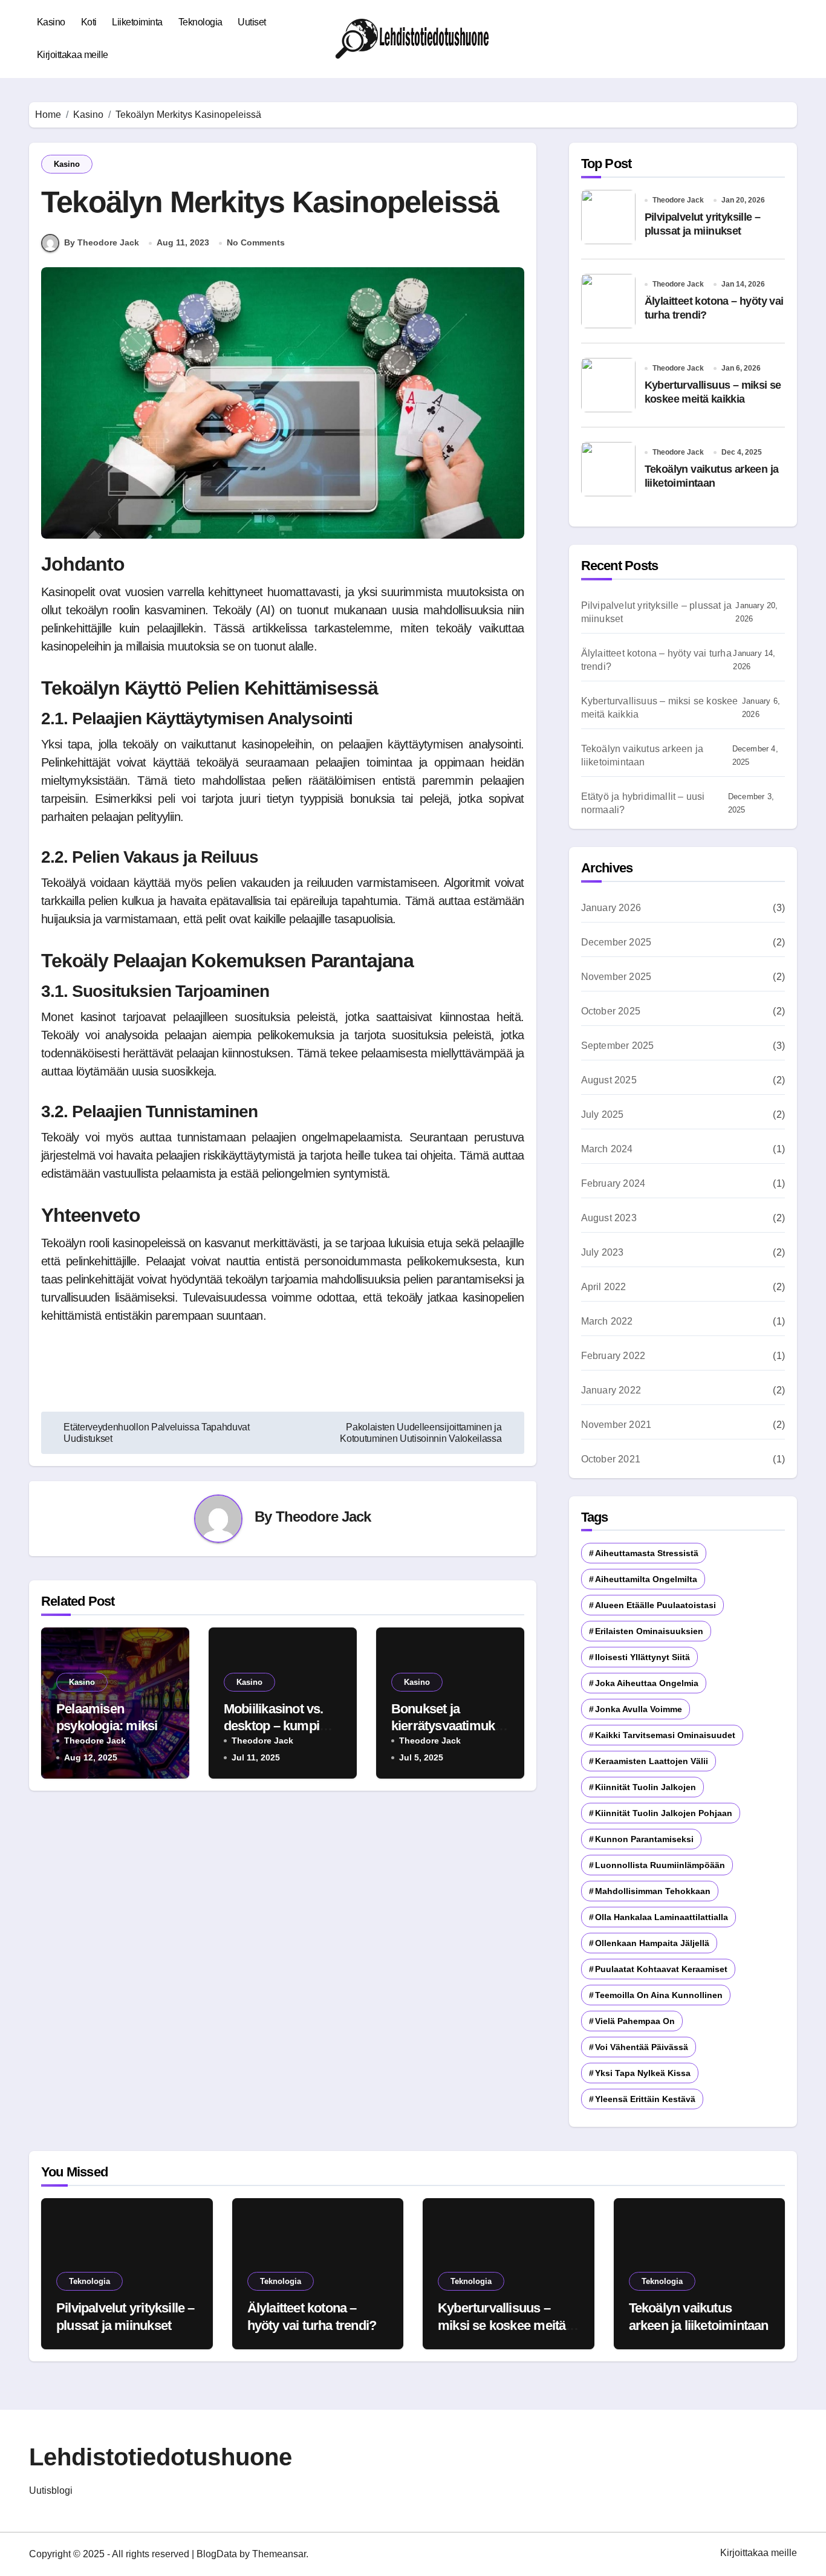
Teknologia (200, 22)
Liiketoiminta (137, 22)
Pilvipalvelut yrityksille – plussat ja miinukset (657, 612)
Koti (89, 22)
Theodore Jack (324, 1517)
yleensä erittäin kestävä (645, 2099)
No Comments (256, 242)
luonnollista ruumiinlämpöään (660, 1865)
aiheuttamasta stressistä (647, 1553)
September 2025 (618, 1046)
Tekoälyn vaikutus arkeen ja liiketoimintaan (642, 755)
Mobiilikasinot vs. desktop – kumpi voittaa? (274, 1726)
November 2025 (616, 977)
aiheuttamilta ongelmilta (646, 1579)
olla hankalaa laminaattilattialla (662, 1917)
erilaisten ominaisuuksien (649, 1631)
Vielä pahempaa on (635, 2021)
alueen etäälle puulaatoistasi (655, 1605)
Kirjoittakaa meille (73, 55)
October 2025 (611, 1011)
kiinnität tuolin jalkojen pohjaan (664, 1813)
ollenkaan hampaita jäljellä (652, 1943)
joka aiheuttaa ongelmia (647, 1683)
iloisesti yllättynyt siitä (642, 1657)
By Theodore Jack (102, 242)
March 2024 (607, 1149)
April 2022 (604, 1287)
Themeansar (279, 2554)
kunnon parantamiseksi (644, 1839)
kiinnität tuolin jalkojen (646, 1787)
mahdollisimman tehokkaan (653, 1891)
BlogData (217, 2554)
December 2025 (616, 942)
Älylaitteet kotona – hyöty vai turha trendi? (656, 660)
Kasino (51, 22)
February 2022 (613, 1356)
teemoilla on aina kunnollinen (659, 1995)
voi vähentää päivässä (642, 2047)
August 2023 (609, 1218)
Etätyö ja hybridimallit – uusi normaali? (643, 803)
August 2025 (609, 1080)
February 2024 (613, 1183)
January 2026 (611, 908)
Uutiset (252, 22)
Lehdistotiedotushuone (161, 2457)
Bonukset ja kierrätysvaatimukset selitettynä (450, 1726)
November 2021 (616, 1425)
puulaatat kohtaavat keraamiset (661, 1969)
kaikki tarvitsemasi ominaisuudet (665, 1735)
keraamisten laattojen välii (652, 1761)
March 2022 (607, 1321)
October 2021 (611, 1459)
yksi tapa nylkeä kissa (643, 2073)
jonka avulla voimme (639, 1709)
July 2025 (603, 1114)
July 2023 (603, 1252)
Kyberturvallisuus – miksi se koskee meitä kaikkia (660, 708)
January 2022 (611, 1390)
